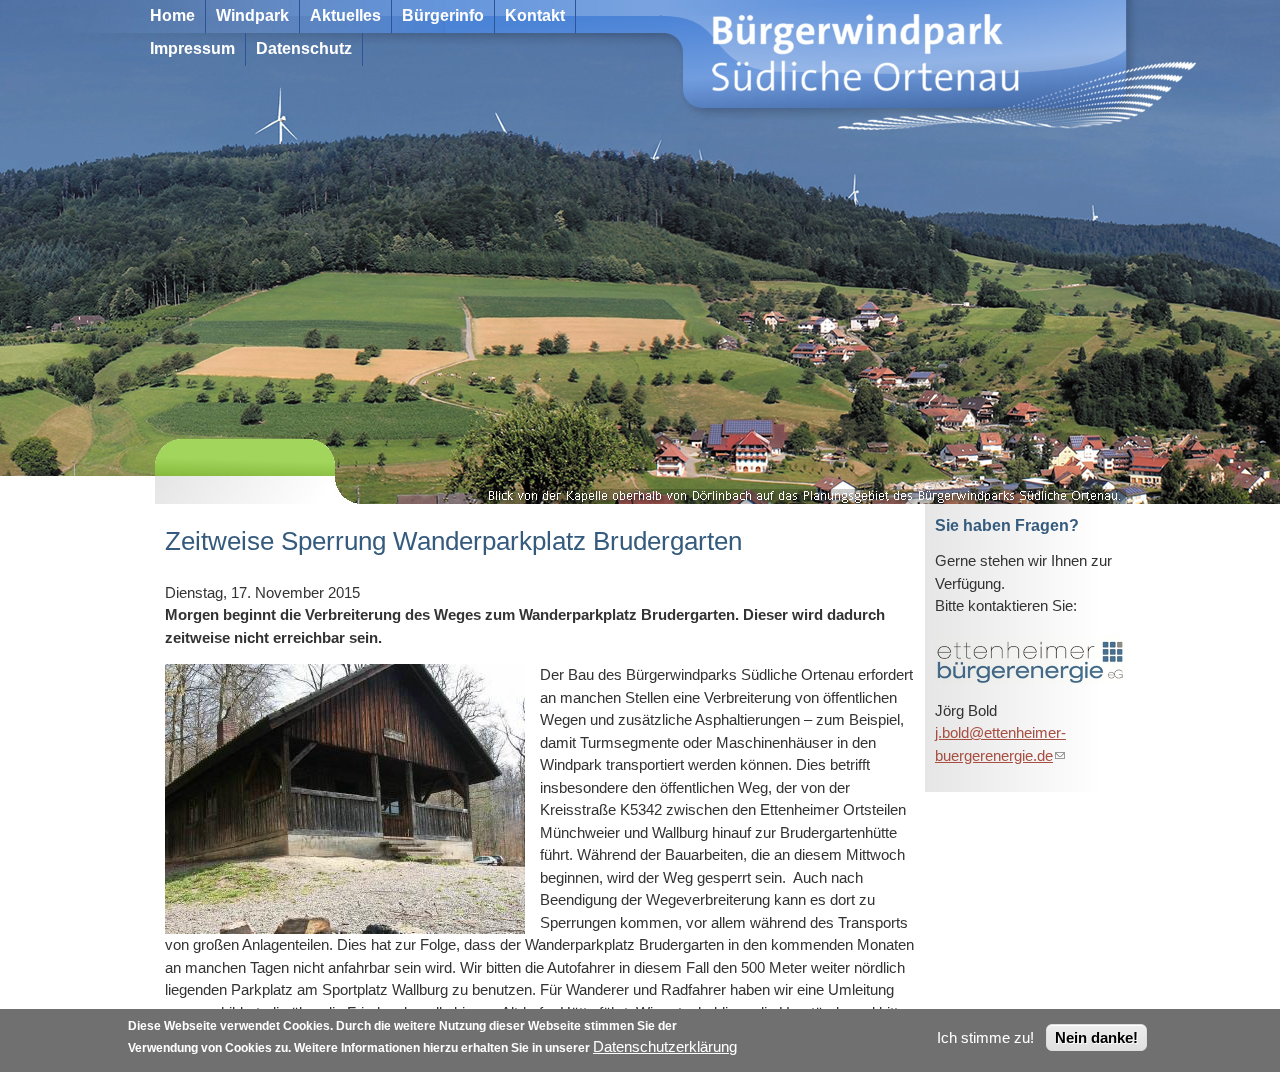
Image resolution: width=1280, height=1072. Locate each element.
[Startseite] (750, 58)
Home (172, 15)
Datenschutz (304, 48)
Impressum (192, 48)
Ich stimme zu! (985, 1037)
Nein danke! (1096, 1037)
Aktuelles (345, 15)
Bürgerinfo (443, 15)
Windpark (252, 15)
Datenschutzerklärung (665, 1046)
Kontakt (535, 15)
